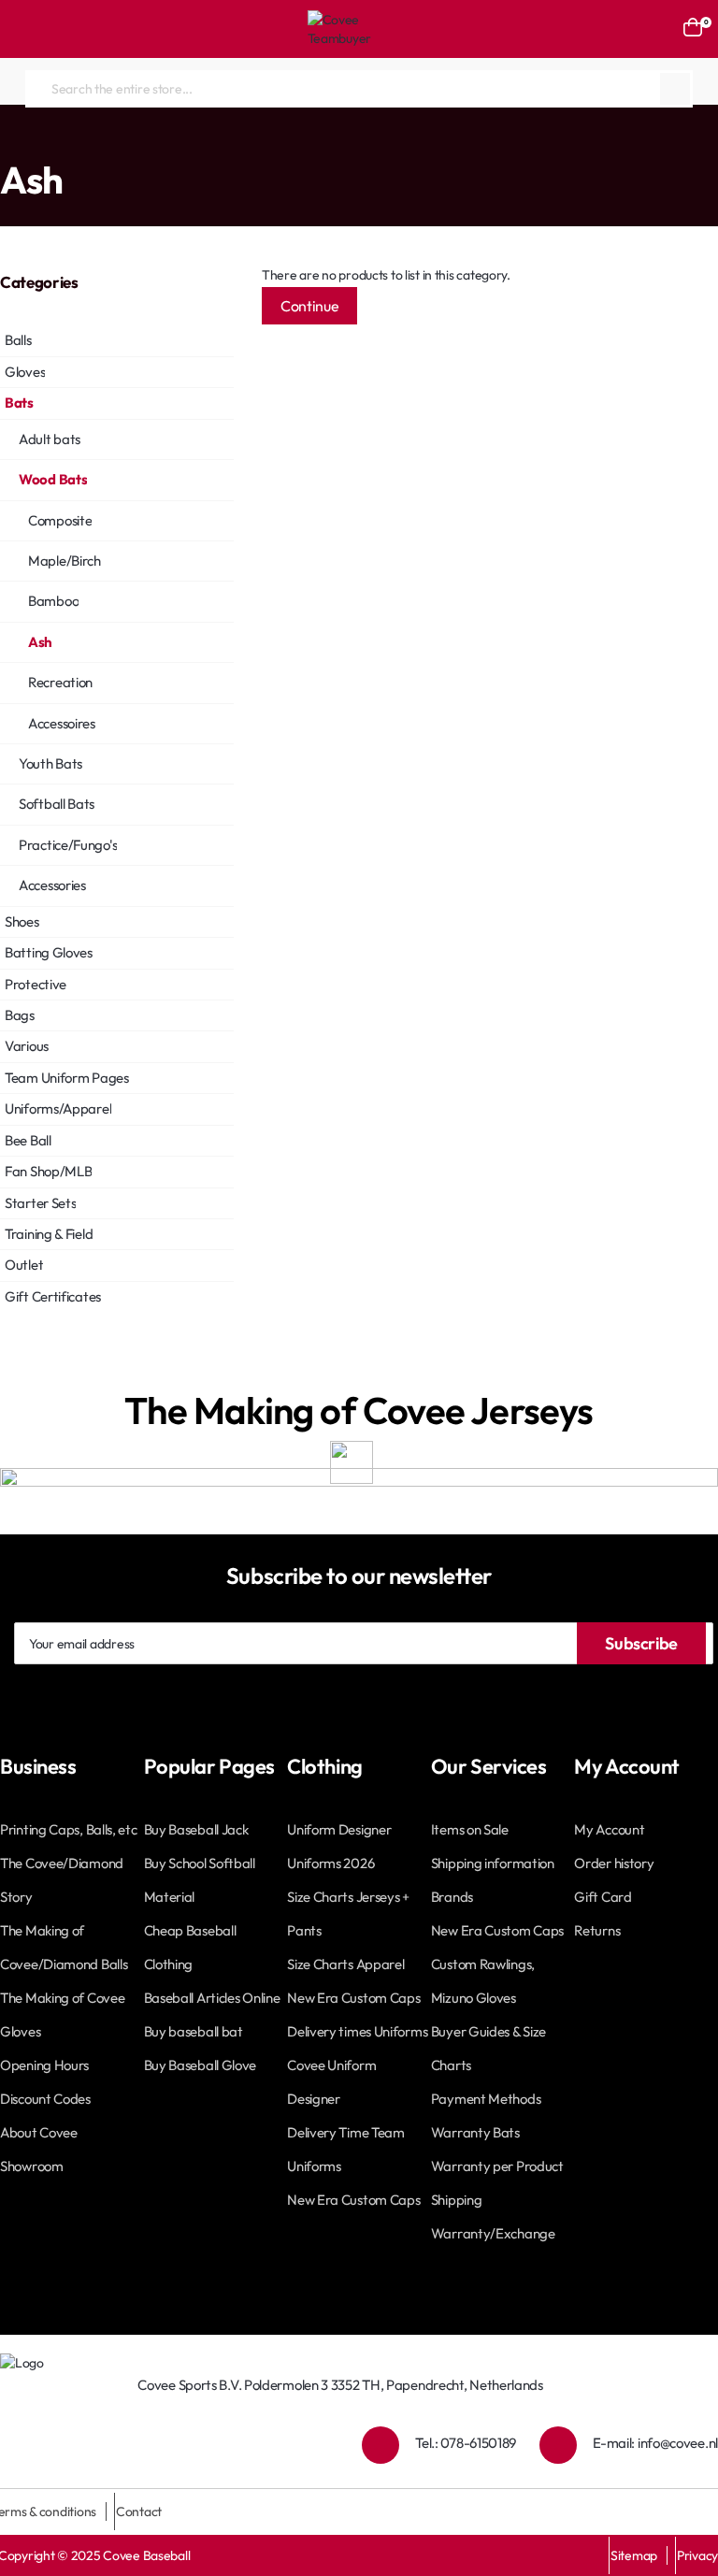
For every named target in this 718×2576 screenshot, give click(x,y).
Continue (309, 306)
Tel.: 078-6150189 (466, 2443)
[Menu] (23, 29)
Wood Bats (93, 142)
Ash (148, 142)
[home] (5, 143)
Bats (36, 142)
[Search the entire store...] (675, 89)
